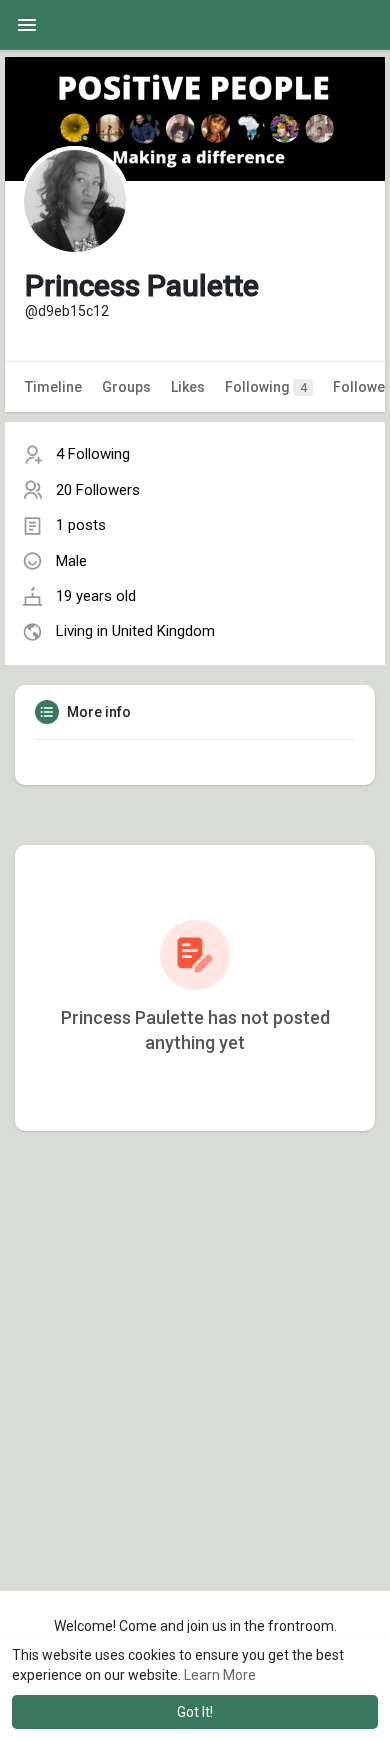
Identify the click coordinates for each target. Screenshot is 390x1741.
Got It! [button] (195, 1712)
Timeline (53, 387)
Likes (188, 387)
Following (266, 387)
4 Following (93, 454)
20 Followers (98, 490)
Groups (126, 387)
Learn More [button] (220, 1675)
